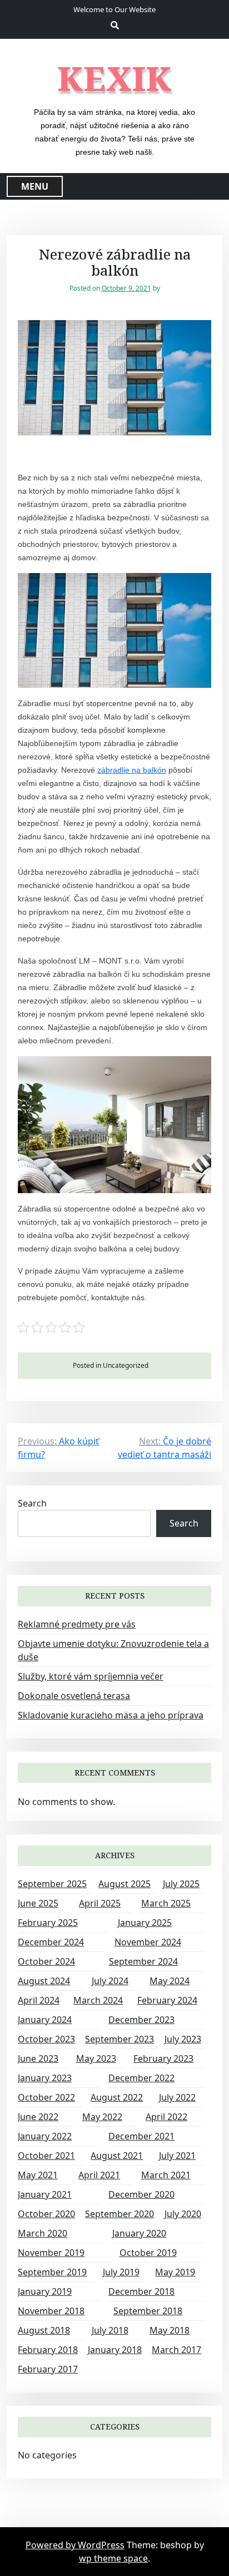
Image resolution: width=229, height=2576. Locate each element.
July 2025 (181, 1884)
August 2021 (117, 2156)
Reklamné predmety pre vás (77, 1624)
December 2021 (141, 2136)
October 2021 (46, 2156)
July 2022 (177, 2097)
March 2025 (166, 1903)
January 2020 (139, 2233)
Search (32, 1503)
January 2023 (45, 2078)
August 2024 (44, 1981)
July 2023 (183, 2039)
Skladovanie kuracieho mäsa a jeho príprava (111, 1715)
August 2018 (44, 2330)
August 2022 (117, 2097)
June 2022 (38, 2117)
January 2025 (145, 1923)
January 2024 (45, 2020)
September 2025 (52, 1884)
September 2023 (120, 2039)
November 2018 (51, 2311)
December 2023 (141, 2020)
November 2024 (148, 1942)
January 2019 (45, 2291)
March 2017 (176, 2350)
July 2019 (121, 2272)
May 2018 (170, 2330)
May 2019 (175, 2272)
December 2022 (141, 2078)
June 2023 (38, 2058)
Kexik (115, 78)
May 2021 (38, 2175)
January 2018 (115, 2350)
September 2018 (148, 2311)
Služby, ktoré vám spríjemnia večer (91, 1676)
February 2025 (48, 1923)
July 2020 (183, 2214)
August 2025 (125, 1884)
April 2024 (39, 2000)
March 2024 (98, 2000)
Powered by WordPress (75, 2545)
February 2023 (163, 2058)
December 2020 (141, 2194)
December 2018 (141, 2291)
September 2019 (52, 2272)
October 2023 (46, 2039)
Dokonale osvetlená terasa (74, 1696)
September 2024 (143, 1961)
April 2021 (99, 2175)
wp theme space (113, 2558)
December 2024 (51, 1942)
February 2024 (167, 2000)
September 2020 (120, 2214)
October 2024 (46, 1961)
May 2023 (96, 2058)
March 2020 (43, 2233)
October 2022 (46, 2097)
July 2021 (177, 2156)
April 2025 (100, 1903)
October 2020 (46, 2214)
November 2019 (51, 2253)
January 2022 (45, 2136)
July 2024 (110, 1981)
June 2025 (38, 1903)
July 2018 (110, 2330)
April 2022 (166, 2117)
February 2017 (48, 2369)
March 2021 (166, 2175)
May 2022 (102, 2117)
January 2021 (45, 2194)
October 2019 (148, 2253)
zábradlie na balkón (132, 770)
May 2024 (170, 1981)
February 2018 (48, 2350)
